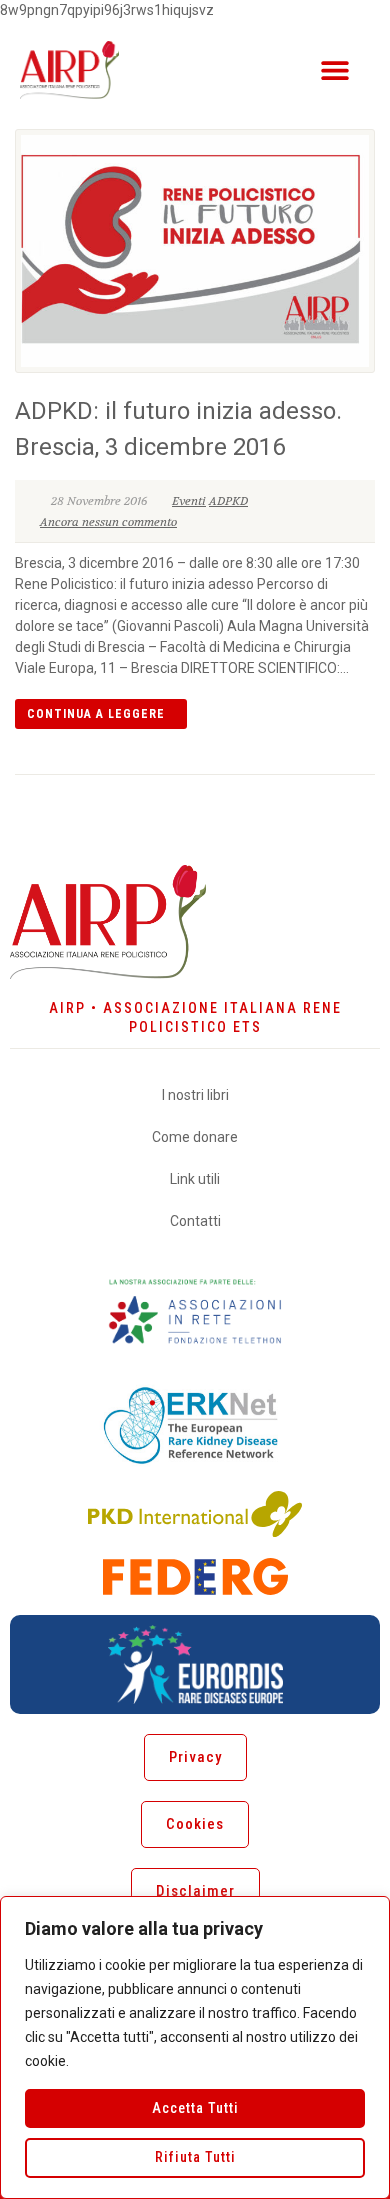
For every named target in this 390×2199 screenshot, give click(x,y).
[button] (334, 69)
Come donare (195, 1137)
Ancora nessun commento (108, 522)
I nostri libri (195, 1095)
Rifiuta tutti (195, 2157)
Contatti (195, 1221)
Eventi (189, 501)
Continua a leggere (96, 714)
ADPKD (228, 501)
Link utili (195, 1179)
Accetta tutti (195, 2108)
